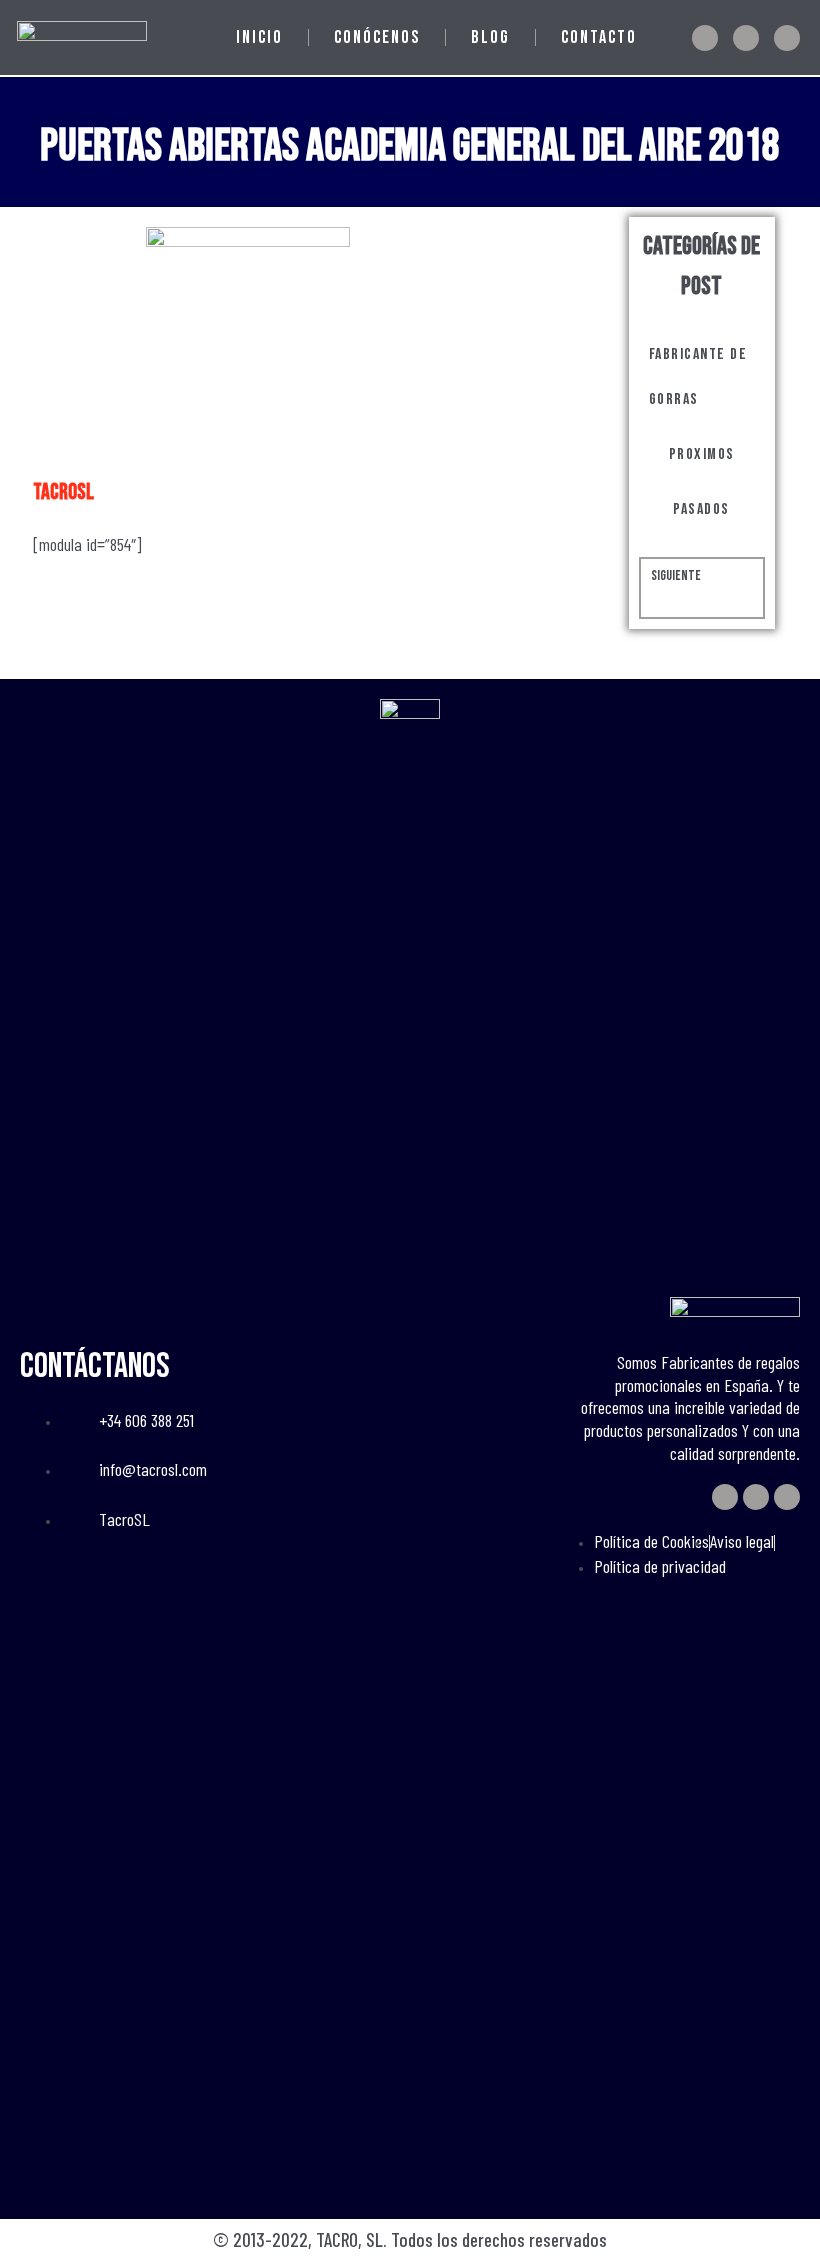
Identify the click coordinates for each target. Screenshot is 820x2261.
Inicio (259, 37)
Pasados (701, 509)
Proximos (702, 454)
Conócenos (377, 37)
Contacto (599, 37)
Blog (490, 37)
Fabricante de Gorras (698, 377)
